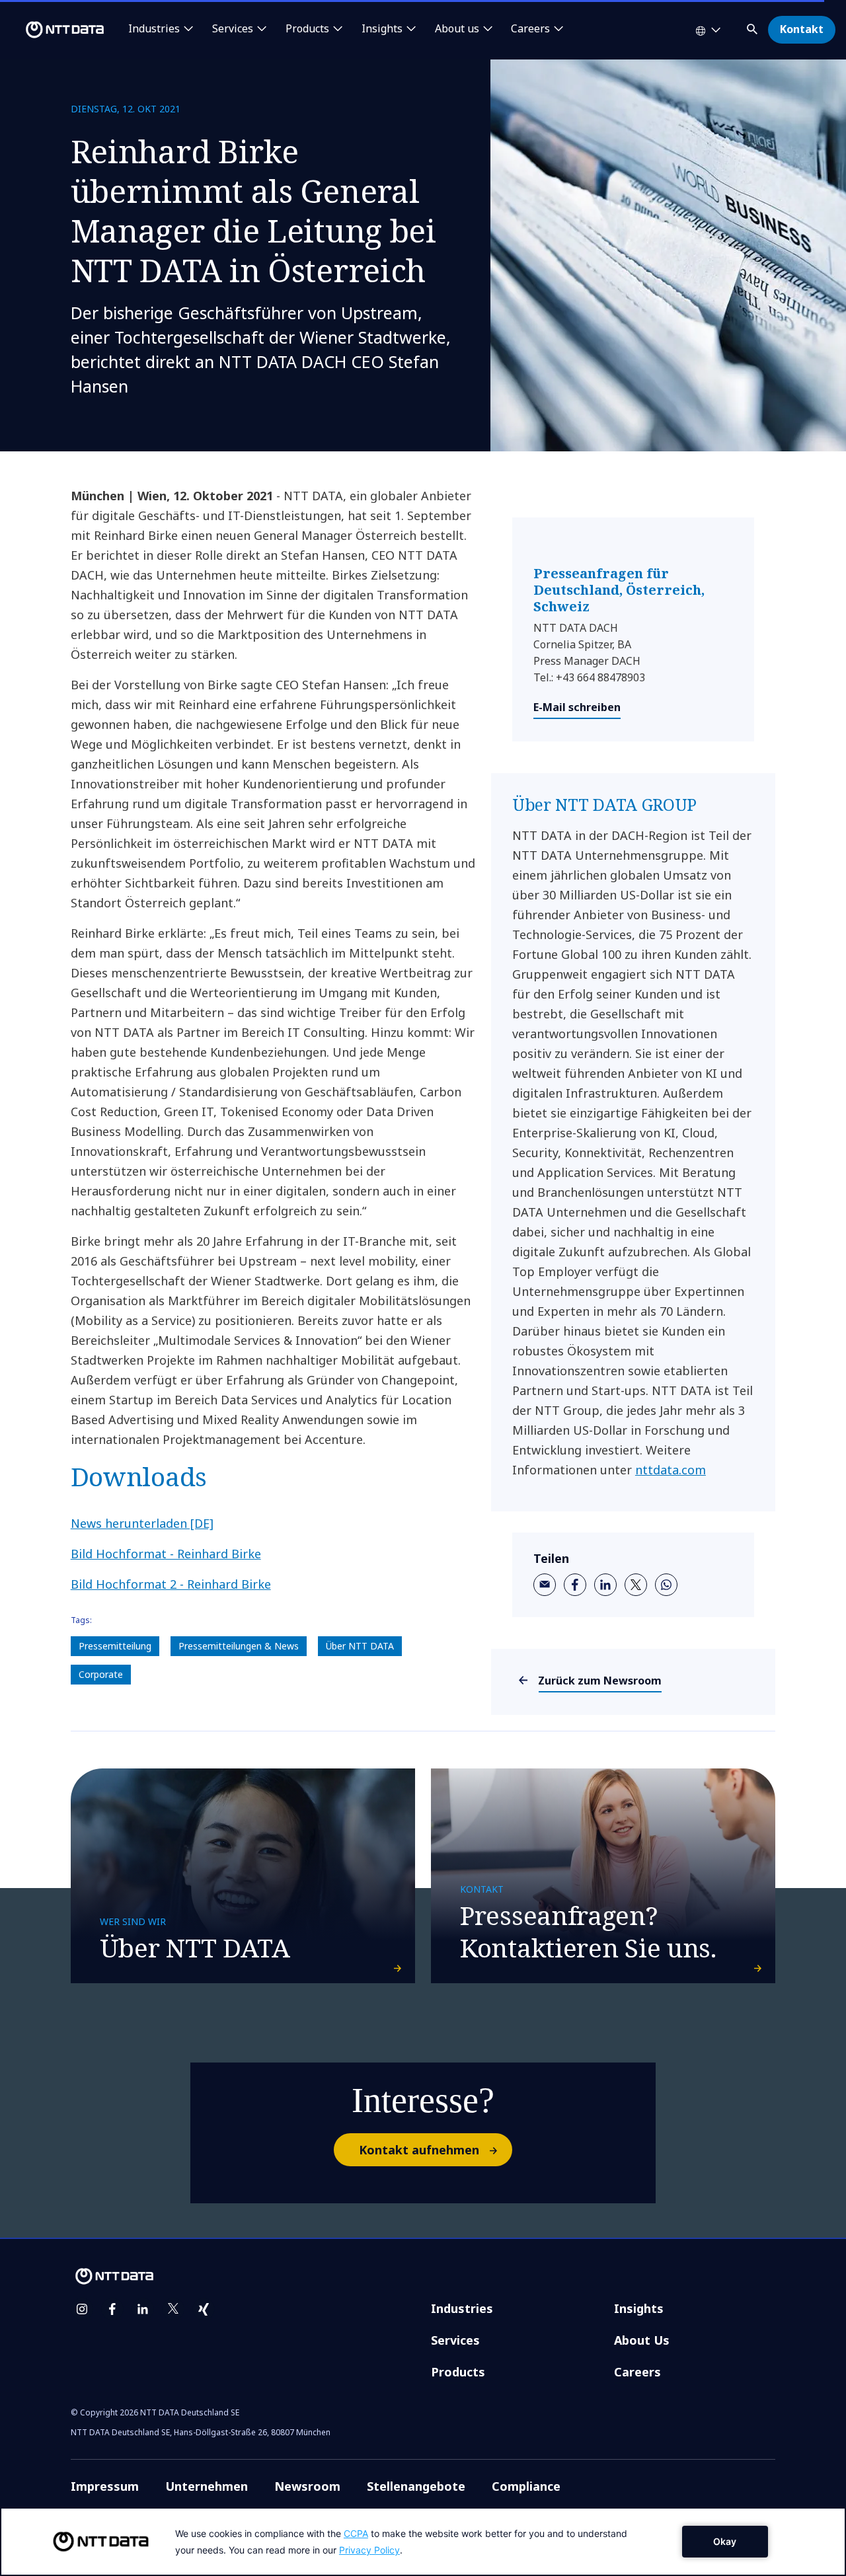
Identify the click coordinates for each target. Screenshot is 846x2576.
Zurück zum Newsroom (600, 1681)
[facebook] (575, 1585)
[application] (423, 2542)
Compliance (526, 2486)
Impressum (105, 2486)
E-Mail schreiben (577, 707)
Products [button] (307, 29)
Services (455, 2340)
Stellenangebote (416, 2486)
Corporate (101, 1674)
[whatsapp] (666, 1585)
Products (458, 2372)
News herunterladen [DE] (142, 1523)
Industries (462, 2308)
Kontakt (802, 29)
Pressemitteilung (115, 1646)
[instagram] (82, 2309)
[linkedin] (605, 1585)
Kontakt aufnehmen (419, 2150)
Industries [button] (154, 29)
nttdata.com (671, 1470)
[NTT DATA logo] (54, 30)
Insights (639, 2308)
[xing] (204, 2309)
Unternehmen (207, 2486)
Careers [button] (530, 29)
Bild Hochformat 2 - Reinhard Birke (171, 1584)
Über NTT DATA (360, 1646)
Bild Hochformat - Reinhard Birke (166, 1554)
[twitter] (636, 1585)
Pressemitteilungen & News (239, 1646)
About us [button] (457, 29)
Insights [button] (382, 29)
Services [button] (233, 29)
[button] (753, 27)
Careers (637, 2372)
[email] (545, 1585)
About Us (642, 2340)
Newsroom (307, 2486)
